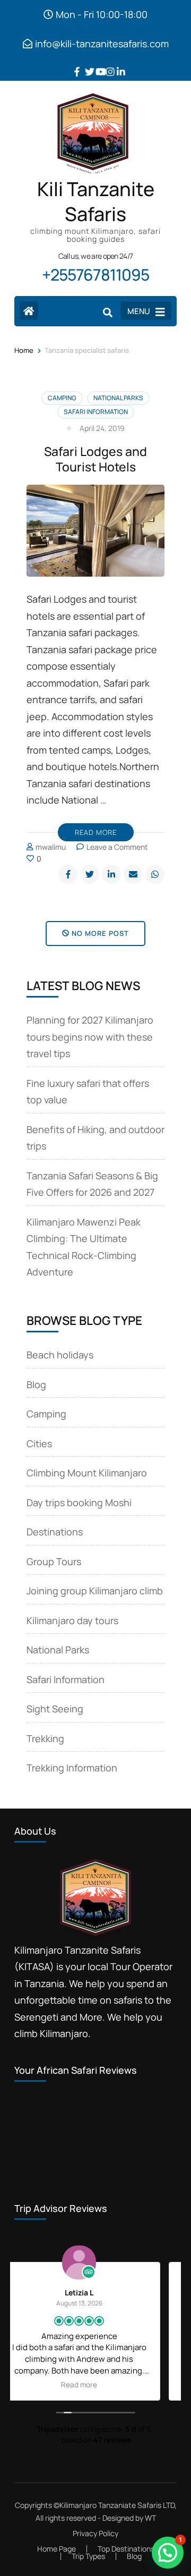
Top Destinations (126, 2549)
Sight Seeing (55, 1709)
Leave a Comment (117, 847)
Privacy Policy (95, 2533)
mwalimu (51, 847)
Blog (36, 1384)
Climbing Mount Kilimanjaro (87, 1473)
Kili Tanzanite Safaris (96, 202)
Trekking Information (72, 1768)
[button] (168, 2553)
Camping (62, 398)
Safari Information (96, 412)
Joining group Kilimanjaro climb (95, 1591)
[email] (133, 874)
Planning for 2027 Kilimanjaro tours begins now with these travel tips (90, 1037)
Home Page (57, 2549)
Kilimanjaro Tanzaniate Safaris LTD (117, 2505)
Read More (96, 832)
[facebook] (74, 64)
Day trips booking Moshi (79, 1502)
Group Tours (54, 1561)
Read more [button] (95, 2385)
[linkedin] (117, 64)
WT (150, 2518)
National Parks (118, 398)
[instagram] (106, 64)
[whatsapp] (155, 874)
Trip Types (88, 2556)
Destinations (55, 1532)
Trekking (45, 1738)
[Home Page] (29, 311)
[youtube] (95, 64)
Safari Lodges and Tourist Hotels (95, 459)
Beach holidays (60, 1355)
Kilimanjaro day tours (72, 1620)
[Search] (108, 312)
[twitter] (85, 64)
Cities (39, 1443)
